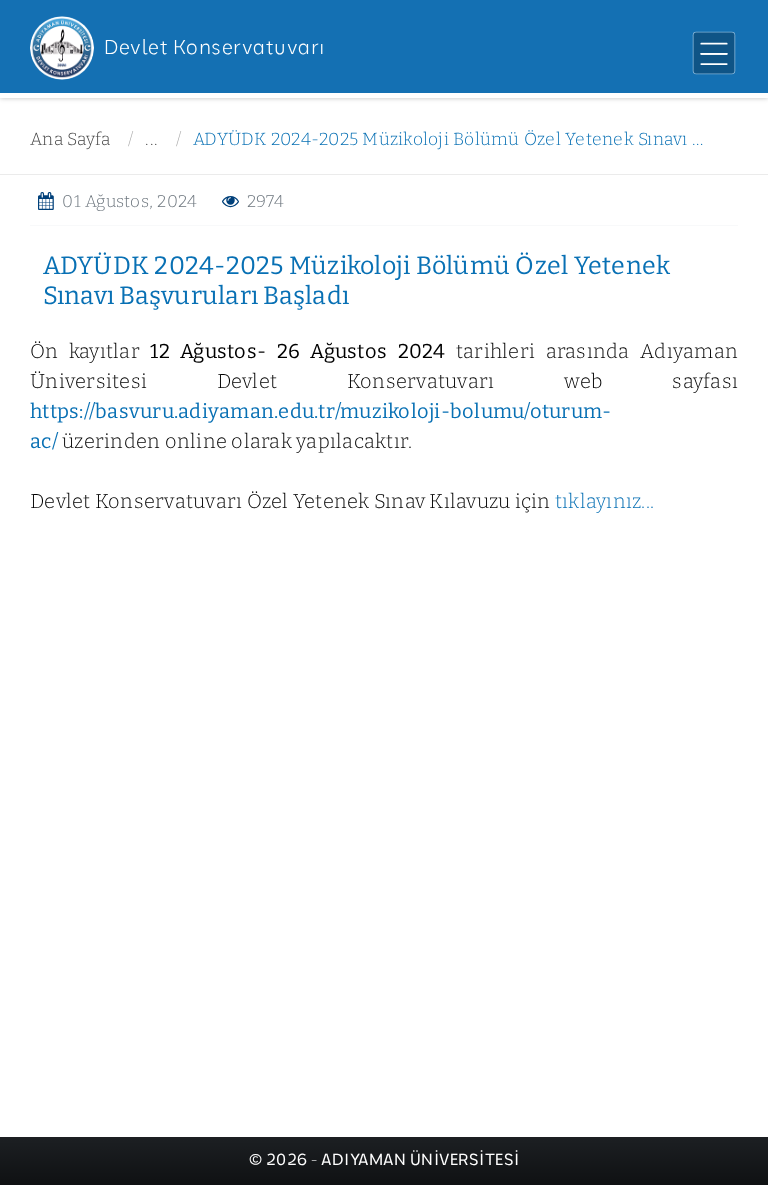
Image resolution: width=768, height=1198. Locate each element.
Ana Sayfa (70, 139)
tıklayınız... (603, 501)
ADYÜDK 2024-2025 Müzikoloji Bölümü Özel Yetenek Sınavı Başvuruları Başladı (450, 139)
